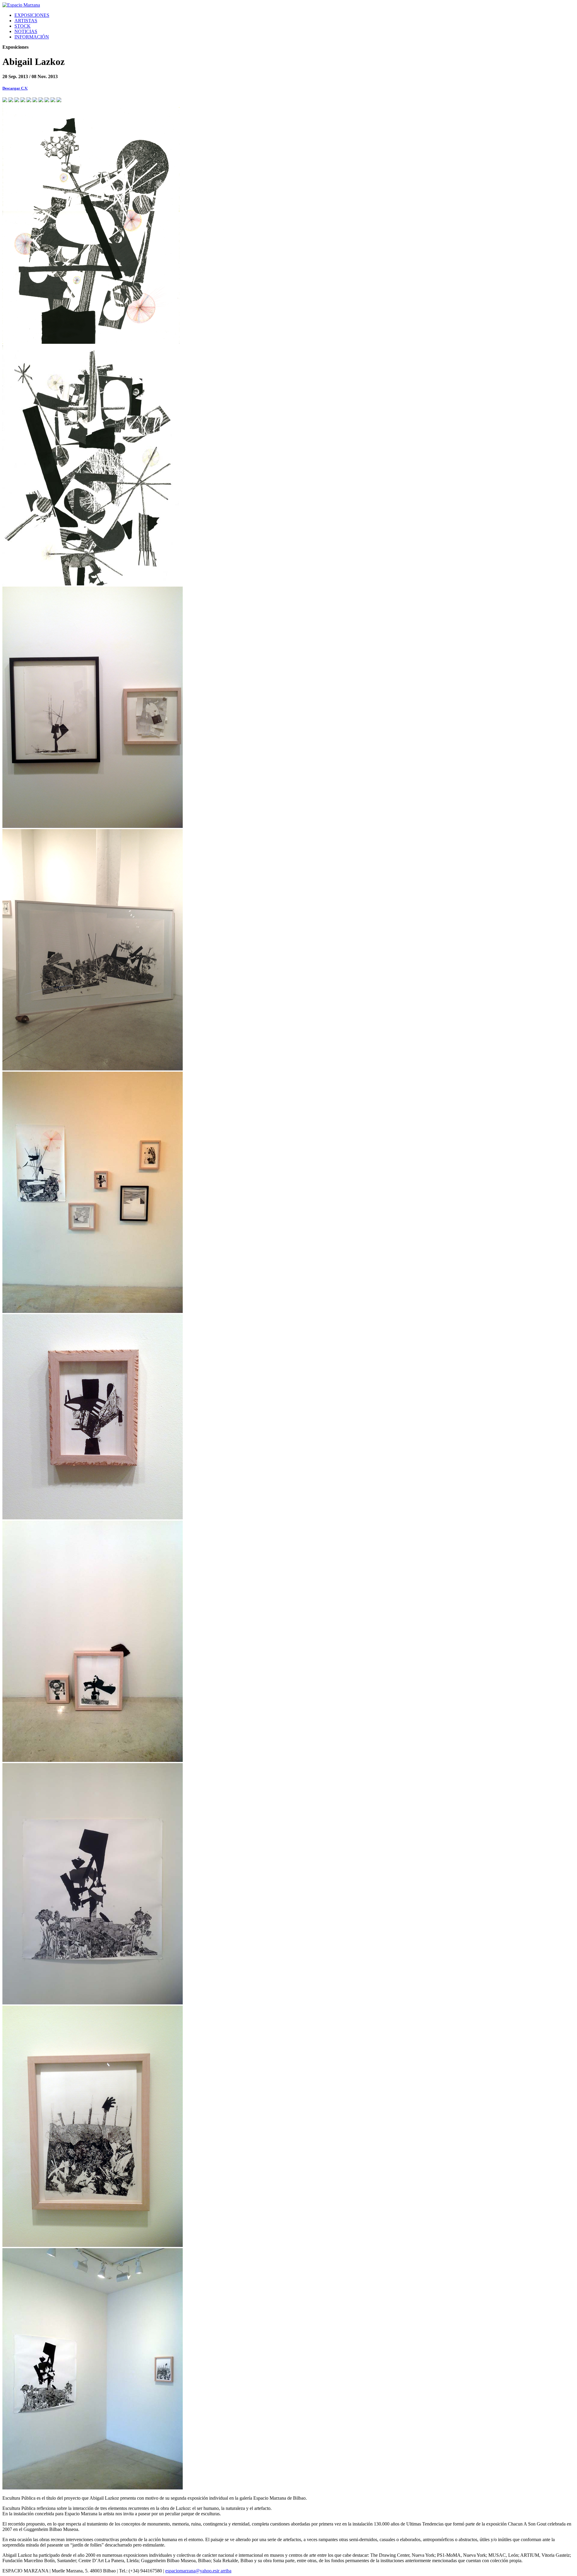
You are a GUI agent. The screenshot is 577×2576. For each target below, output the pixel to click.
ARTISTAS (26, 21)
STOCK (23, 26)
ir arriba (224, 2571)
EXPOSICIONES (32, 15)
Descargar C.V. (15, 88)
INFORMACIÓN (32, 37)
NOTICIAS (26, 31)
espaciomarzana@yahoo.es (191, 2571)
